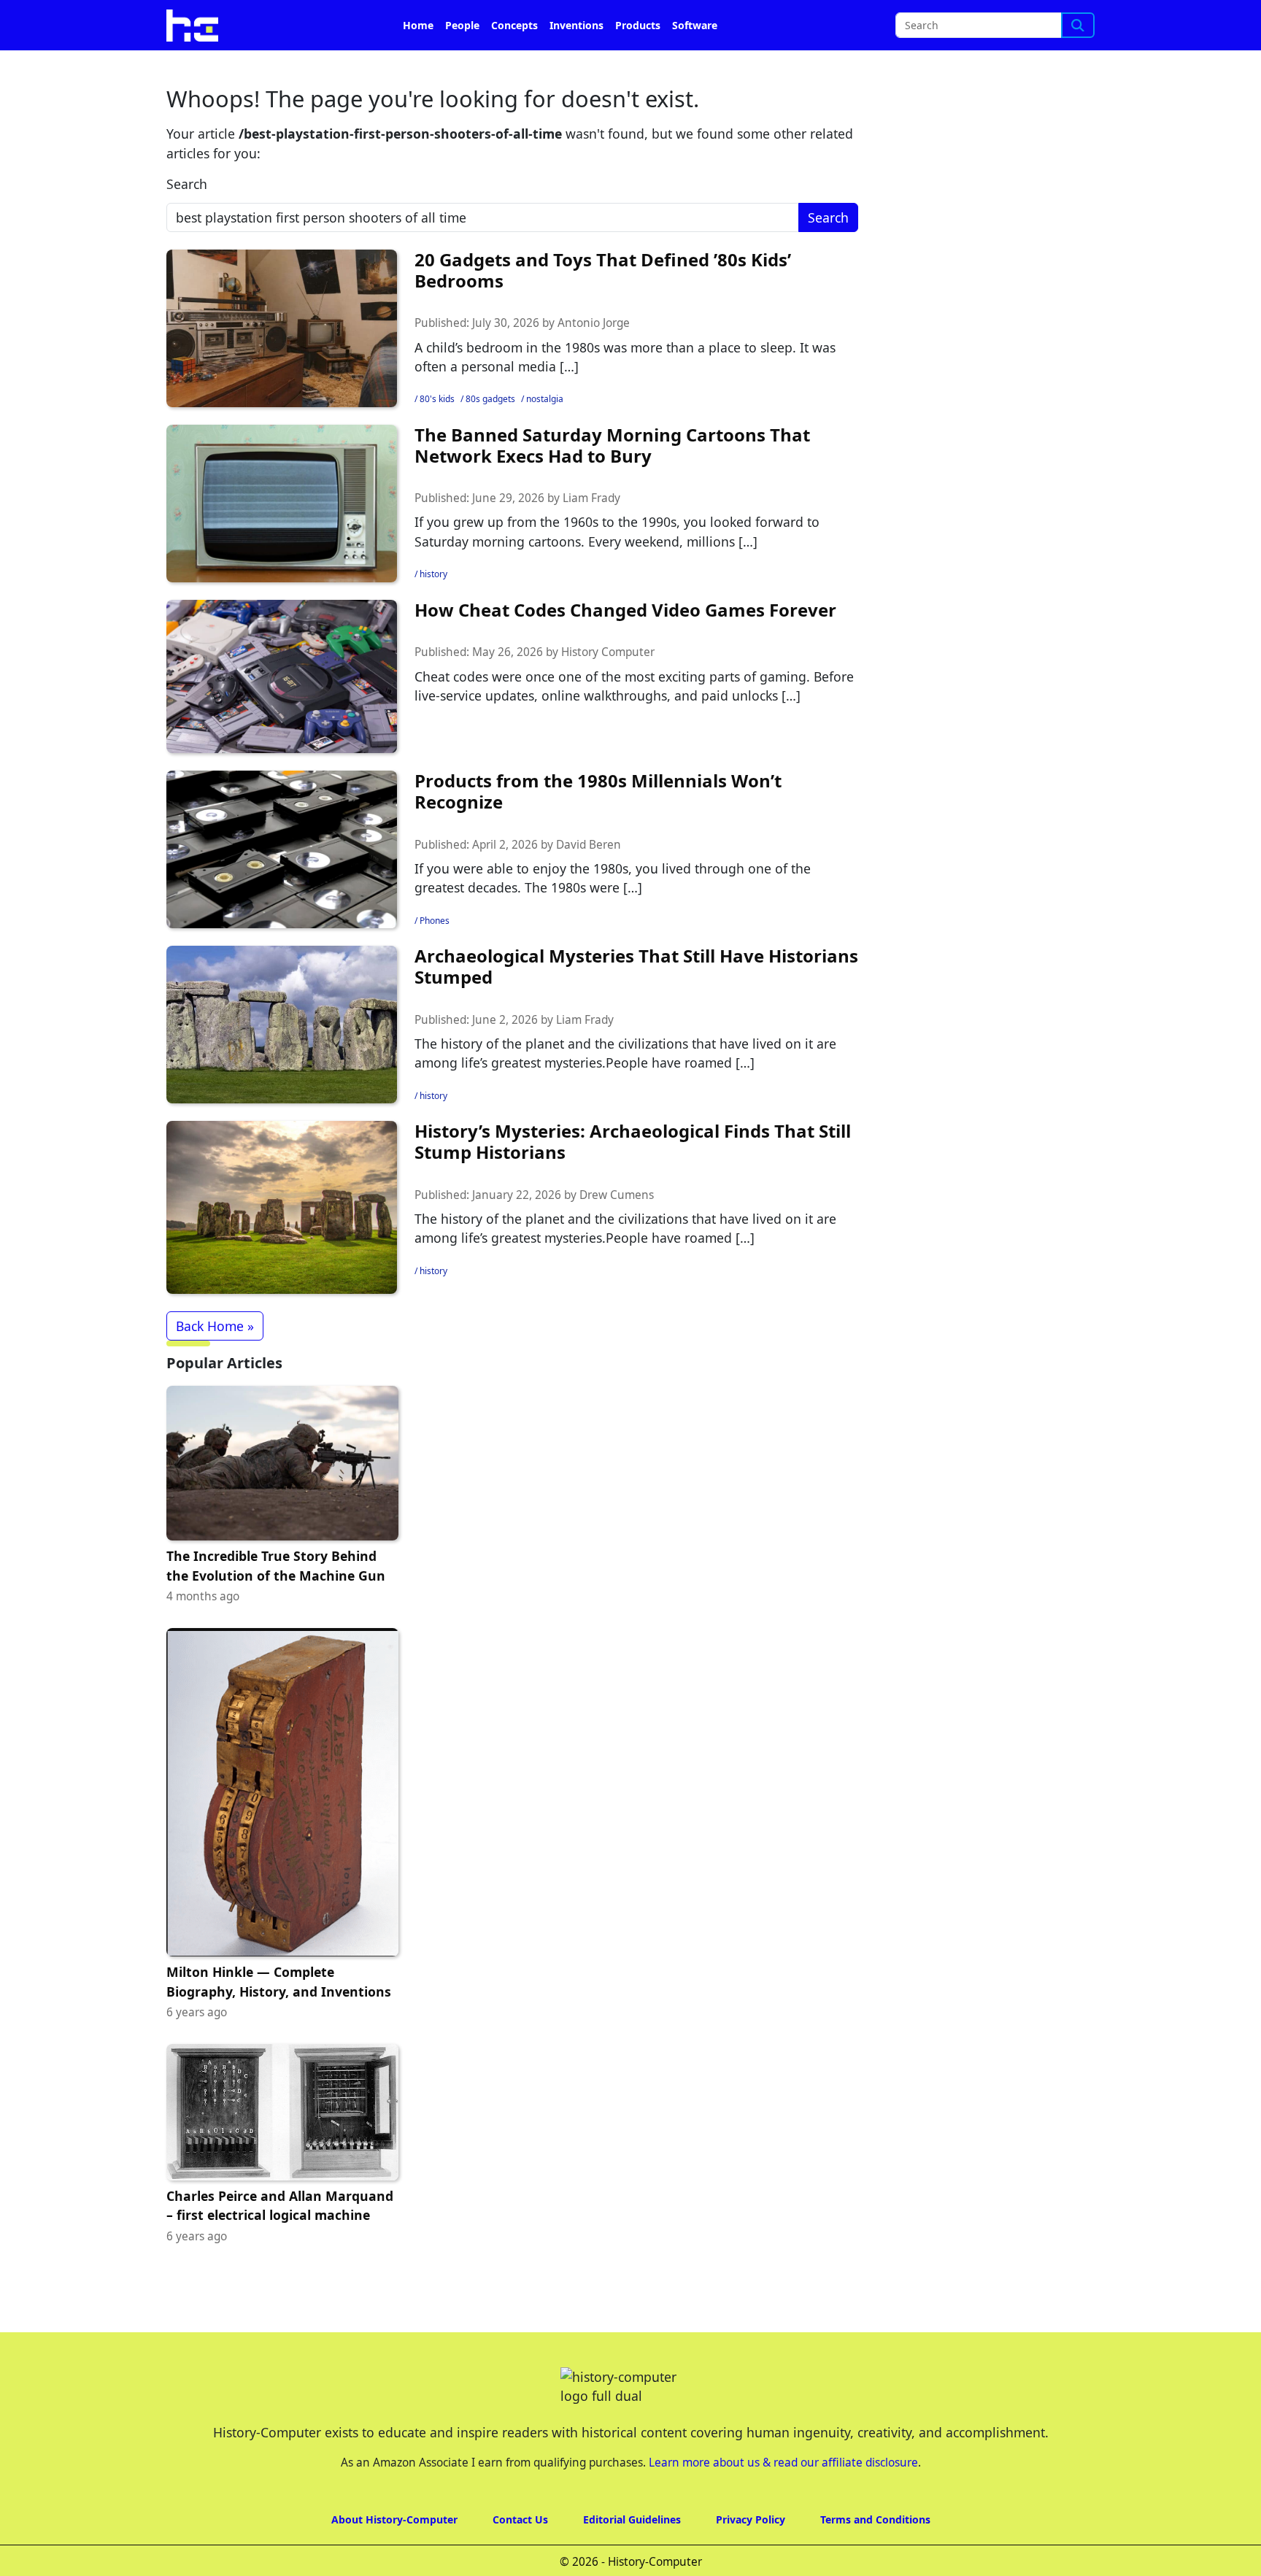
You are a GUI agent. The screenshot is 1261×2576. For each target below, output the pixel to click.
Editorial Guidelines (632, 2519)
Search (187, 184)
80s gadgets (490, 399)
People (462, 25)
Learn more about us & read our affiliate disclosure (783, 2463)
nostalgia (545, 399)
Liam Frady (591, 498)
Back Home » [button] (215, 1326)
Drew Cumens (617, 1195)
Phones (435, 921)
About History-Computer (394, 2519)
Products (638, 25)
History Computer (608, 652)
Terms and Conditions (875, 2519)
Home (418, 25)
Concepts (514, 25)
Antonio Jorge (594, 323)
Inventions (576, 25)
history (433, 574)
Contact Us (520, 2519)
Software (695, 25)
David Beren (589, 845)
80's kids (437, 399)
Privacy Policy (751, 2519)
